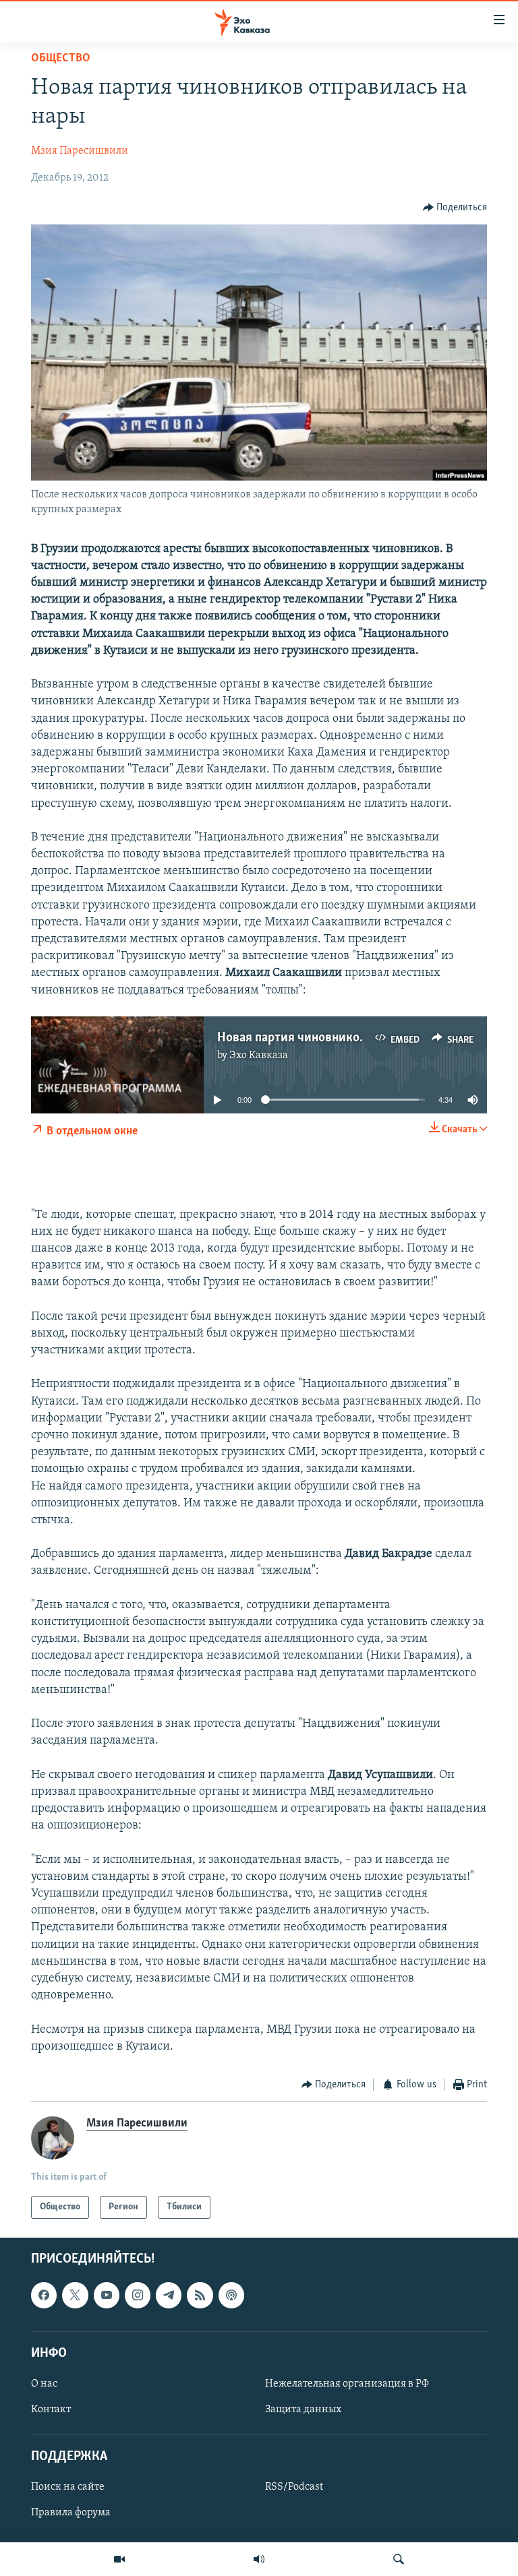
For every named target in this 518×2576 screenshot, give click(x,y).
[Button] (455, 208)
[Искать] (399, 2559)
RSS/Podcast (294, 2488)
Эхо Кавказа (259, 1055)
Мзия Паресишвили (80, 151)
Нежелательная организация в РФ (347, 2384)
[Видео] (119, 2559)
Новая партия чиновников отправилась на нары (352, 1038)
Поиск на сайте (68, 2488)
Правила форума (71, 2513)
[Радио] (259, 2559)
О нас (44, 2384)
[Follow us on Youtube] (107, 2296)
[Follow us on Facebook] (44, 2296)
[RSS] (200, 2296)
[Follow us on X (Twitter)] (75, 2296)
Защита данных (303, 2410)
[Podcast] (231, 2296)
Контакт (51, 2410)
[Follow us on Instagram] (138, 2296)
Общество (61, 59)
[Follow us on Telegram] (169, 2296)
